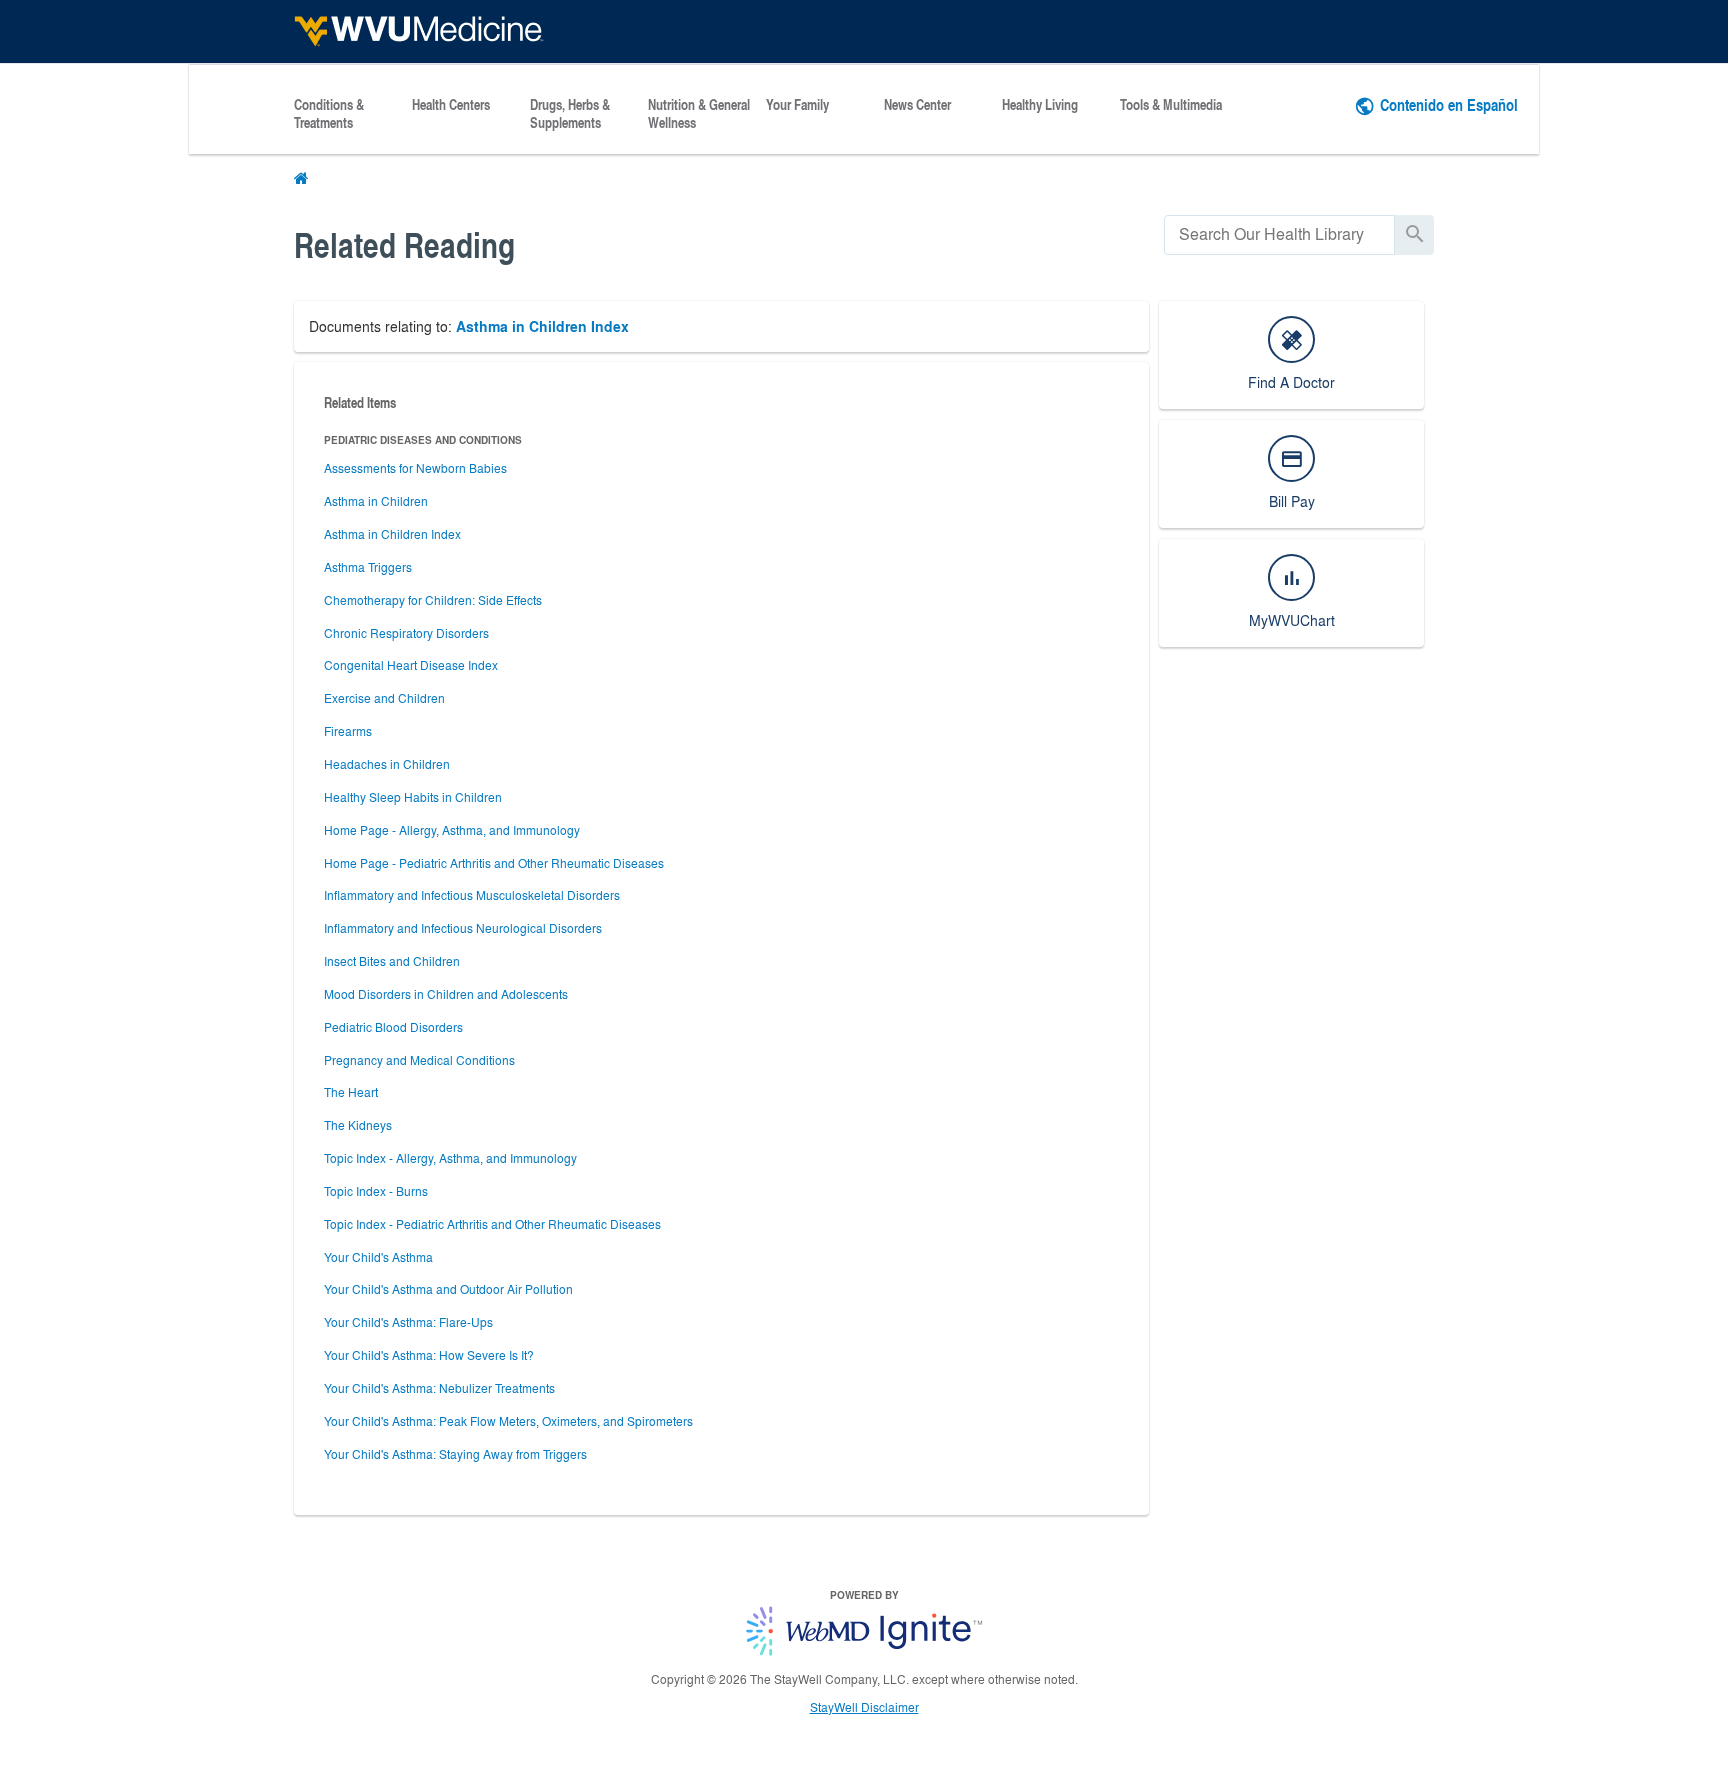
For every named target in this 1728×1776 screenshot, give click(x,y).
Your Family (797, 105)
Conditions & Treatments (329, 114)
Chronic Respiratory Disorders (406, 633)
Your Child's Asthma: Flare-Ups (408, 1322)
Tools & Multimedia (1171, 105)
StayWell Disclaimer (864, 1707)
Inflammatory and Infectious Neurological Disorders (463, 928)
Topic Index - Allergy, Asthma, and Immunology (450, 1158)
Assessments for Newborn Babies (415, 468)
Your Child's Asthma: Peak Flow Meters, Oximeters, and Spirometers (508, 1421)
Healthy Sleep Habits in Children (413, 797)
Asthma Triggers (368, 567)
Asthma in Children (376, 501)
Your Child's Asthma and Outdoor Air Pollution (448, 1289)
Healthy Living (1040, 105)
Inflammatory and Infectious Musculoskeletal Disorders (472, 895)
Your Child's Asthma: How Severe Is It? (429, 1355)
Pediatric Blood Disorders (393, 1027)
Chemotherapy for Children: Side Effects (433, 600)
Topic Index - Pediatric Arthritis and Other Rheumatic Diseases (492, 1224)
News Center (917, 105)
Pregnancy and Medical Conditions (419, 1060)
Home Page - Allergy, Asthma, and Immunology (452, 830)
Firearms (348, 731)
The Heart (351, 1092)
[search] (1279, 234)
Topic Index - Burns (376, 1191)
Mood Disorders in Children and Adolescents (446, 994)
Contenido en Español (1449, 104)
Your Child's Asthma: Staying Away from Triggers (455, 1454)
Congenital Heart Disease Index (411, 665)
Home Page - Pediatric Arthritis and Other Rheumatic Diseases (494, 863)
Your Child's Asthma (378, 1257)
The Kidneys (358, 1125)
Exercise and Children (384, 698)
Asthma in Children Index (542, 326)
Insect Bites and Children (392, 961)
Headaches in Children (387, 764)
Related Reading (404, 244)
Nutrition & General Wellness (699, 114)
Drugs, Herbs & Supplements (570, 114)
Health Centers (451, 105)
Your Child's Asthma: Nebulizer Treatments (439, 1388)
